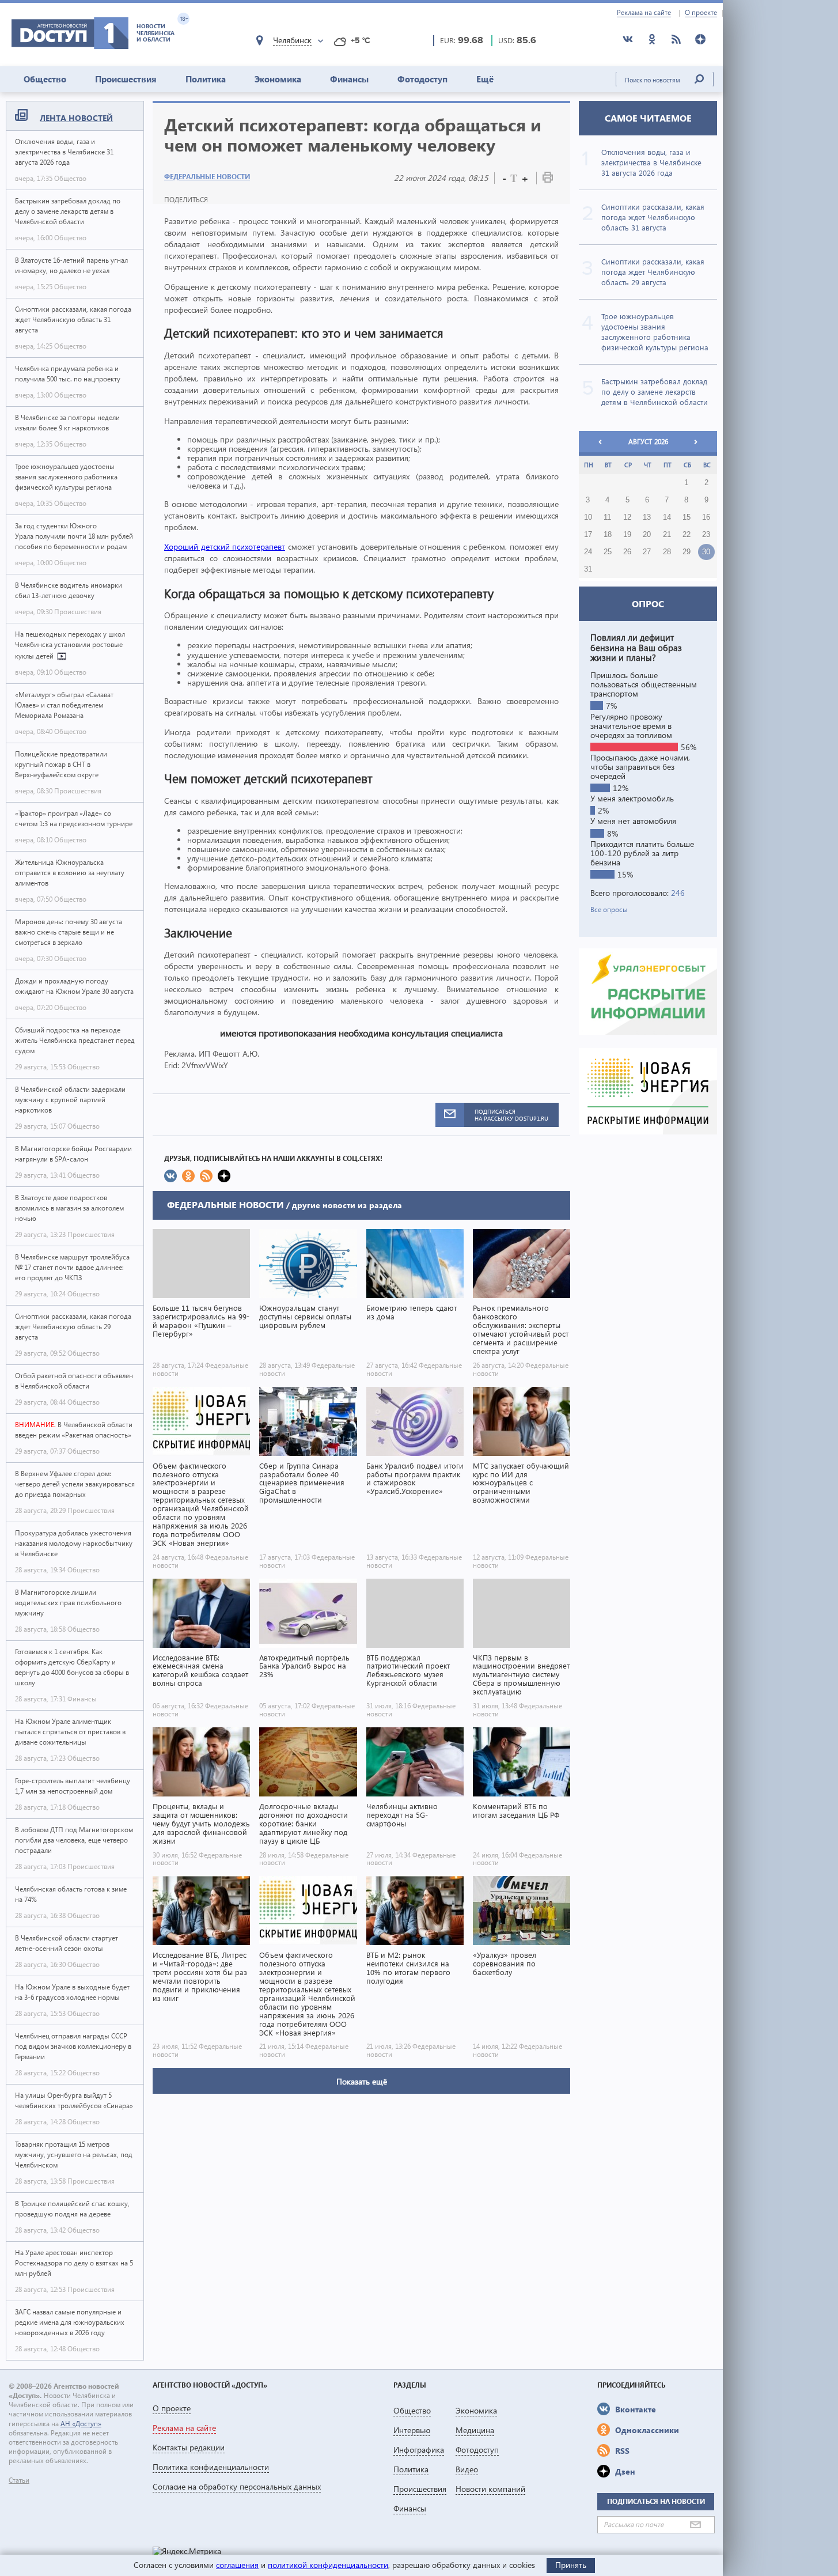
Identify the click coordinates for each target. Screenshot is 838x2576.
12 (627, 517)
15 (687, 517)
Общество (45, 79)
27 (647, 552)
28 (667, 552)
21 (667, 535)
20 (647, 535)
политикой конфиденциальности (328, 2565)
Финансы (349, 79)
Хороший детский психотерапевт (225, 546)
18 (608, 535)
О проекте (701, 13)
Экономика (278, 79)
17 (588, 535)
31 (588, 569)
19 (627, 535)
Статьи (19, 2480)
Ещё (485, 79)
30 (706, 552)
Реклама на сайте (644, 13)
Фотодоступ (422, 79)
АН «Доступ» (81, 2424)
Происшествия (126, 79)
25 (608, 552)
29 (687, 552)
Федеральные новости (207, 177)
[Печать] (548, 179)
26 (627, 552)
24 (588, 552)
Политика (206, 79)
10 (588, 517)
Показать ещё (362, 2081)
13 (647, 517)
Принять (571, 2565)
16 (706, 517)
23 (706, 535)
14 (667, 517)
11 (607, 517)
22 (687, 535)
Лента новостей (76, 118)
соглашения (237, 2565)
